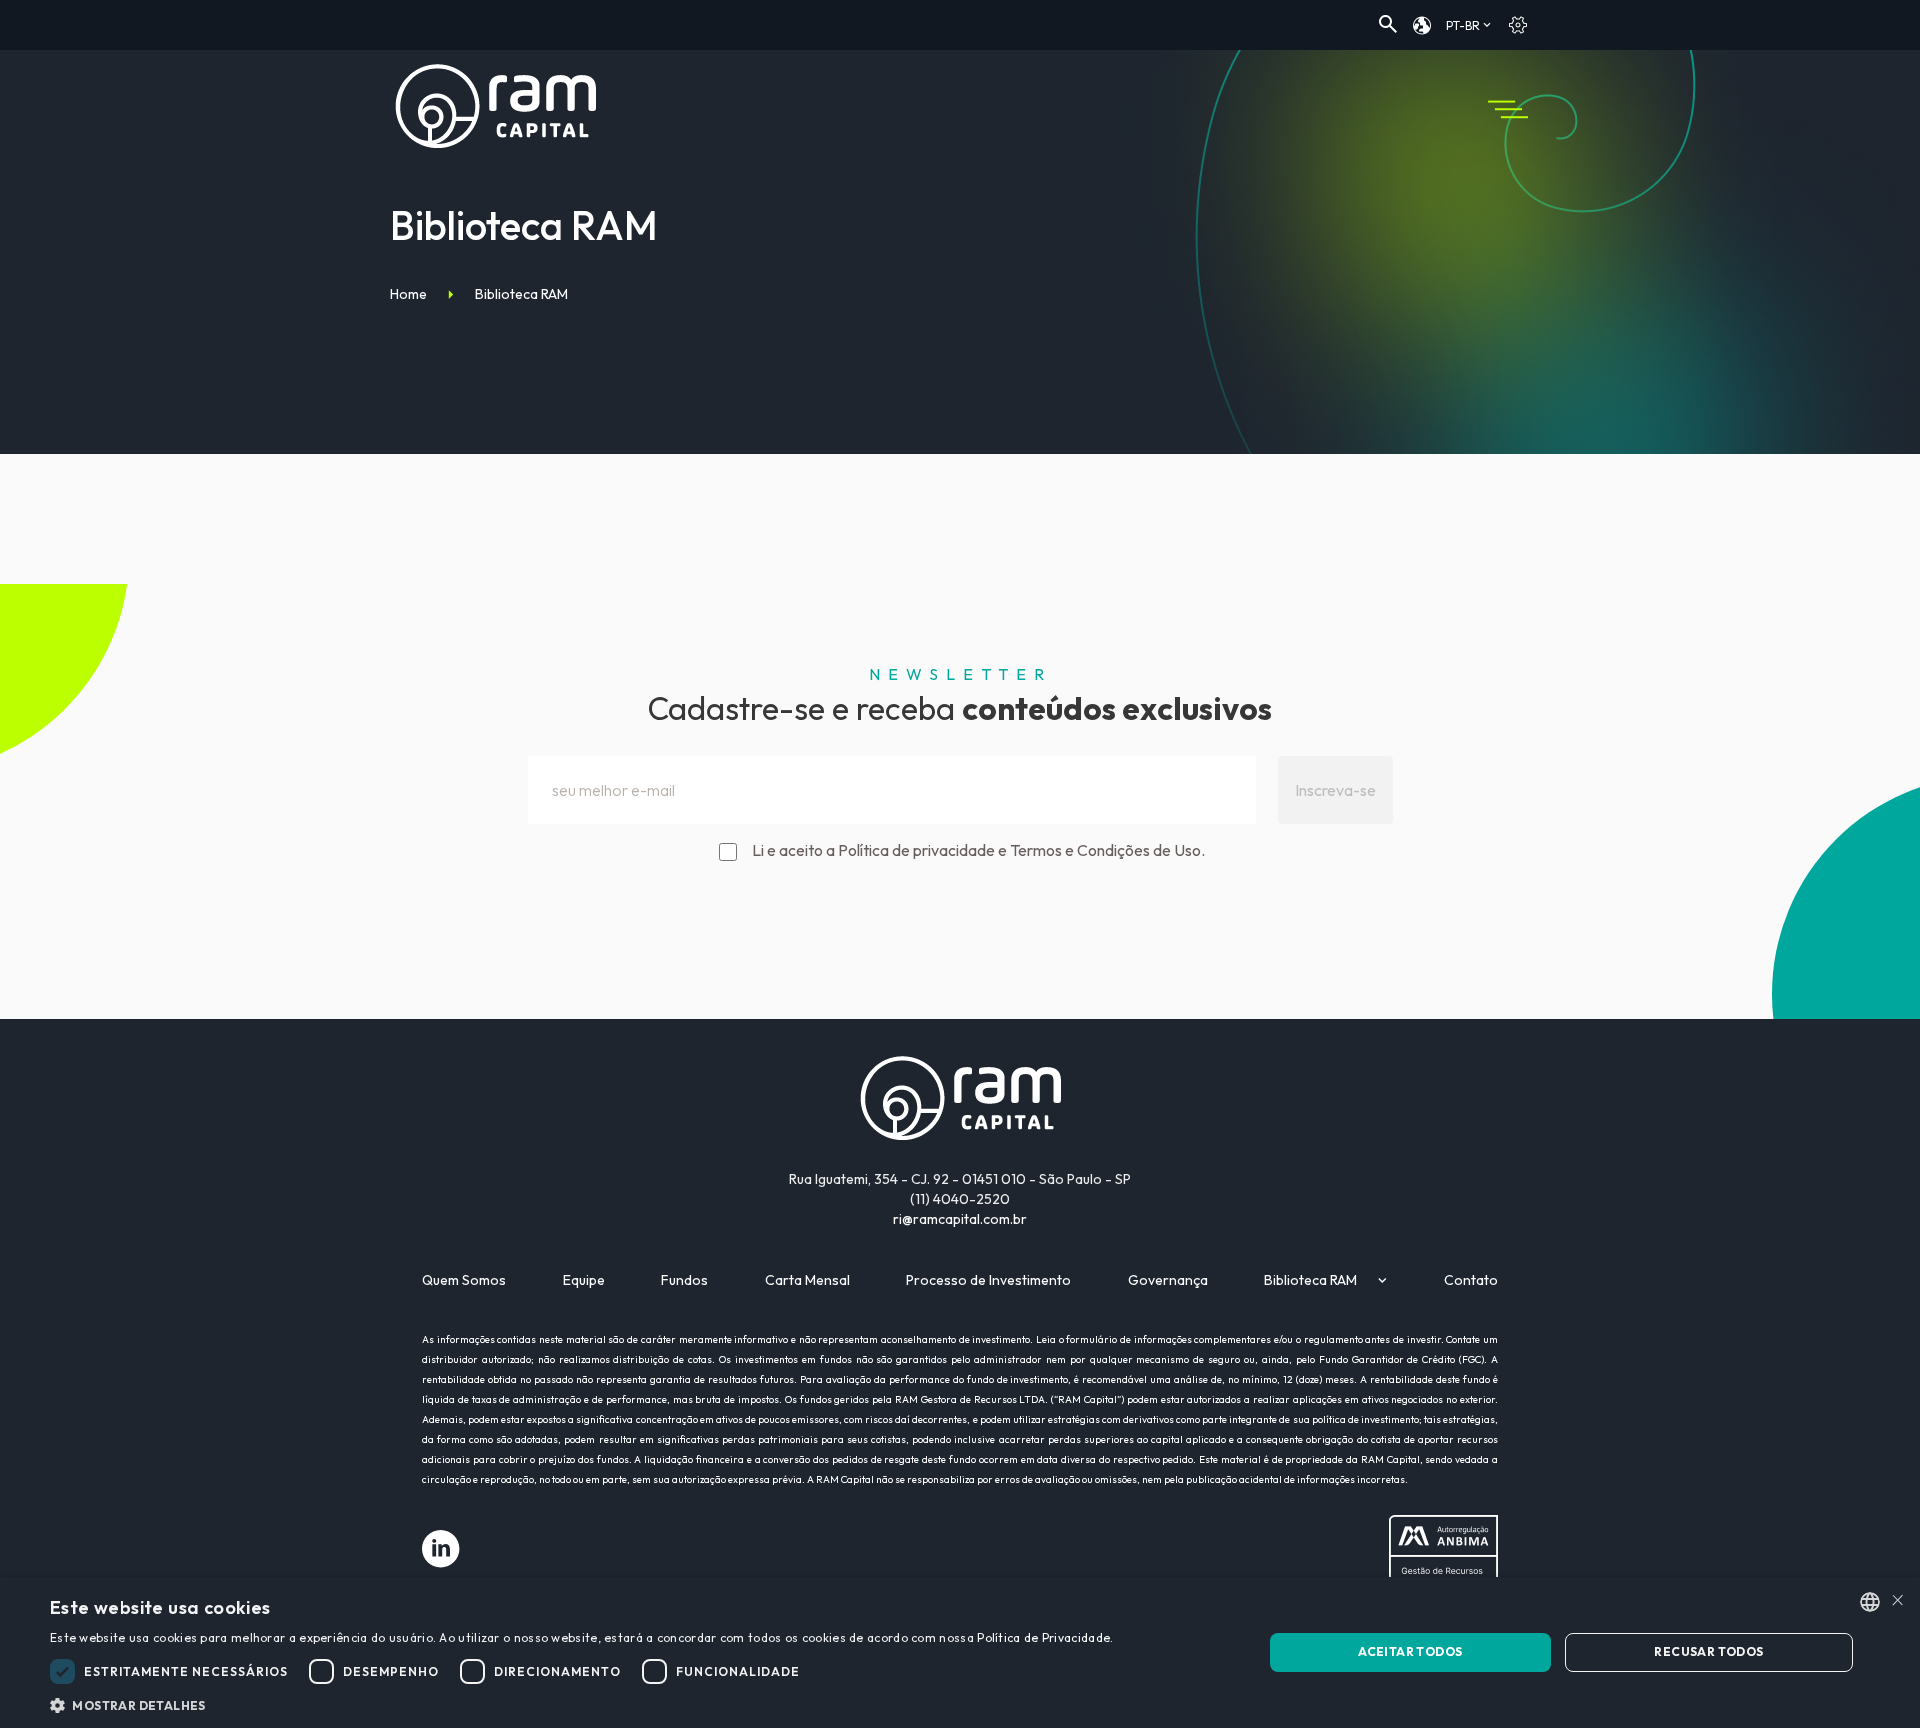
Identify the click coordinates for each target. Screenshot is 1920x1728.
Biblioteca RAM (1310, 1280)
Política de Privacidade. (1045, 1637)
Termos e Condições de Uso (1105, 850)
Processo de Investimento (988, 1280)
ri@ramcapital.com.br (960, 1219)
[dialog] (960, 1652)
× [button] (1897, 1600)
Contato (1471, 1280)
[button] (581, 1704)
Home (408, 294)
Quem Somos (464, 1280)
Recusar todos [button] (1708, 1651)
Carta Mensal (807, 1280)
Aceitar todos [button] (1410, 1651)
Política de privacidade (916, 850)
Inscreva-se (1335, 790)
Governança (1168, 1280)
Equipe (584, 1280)
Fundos (684, 1280)
